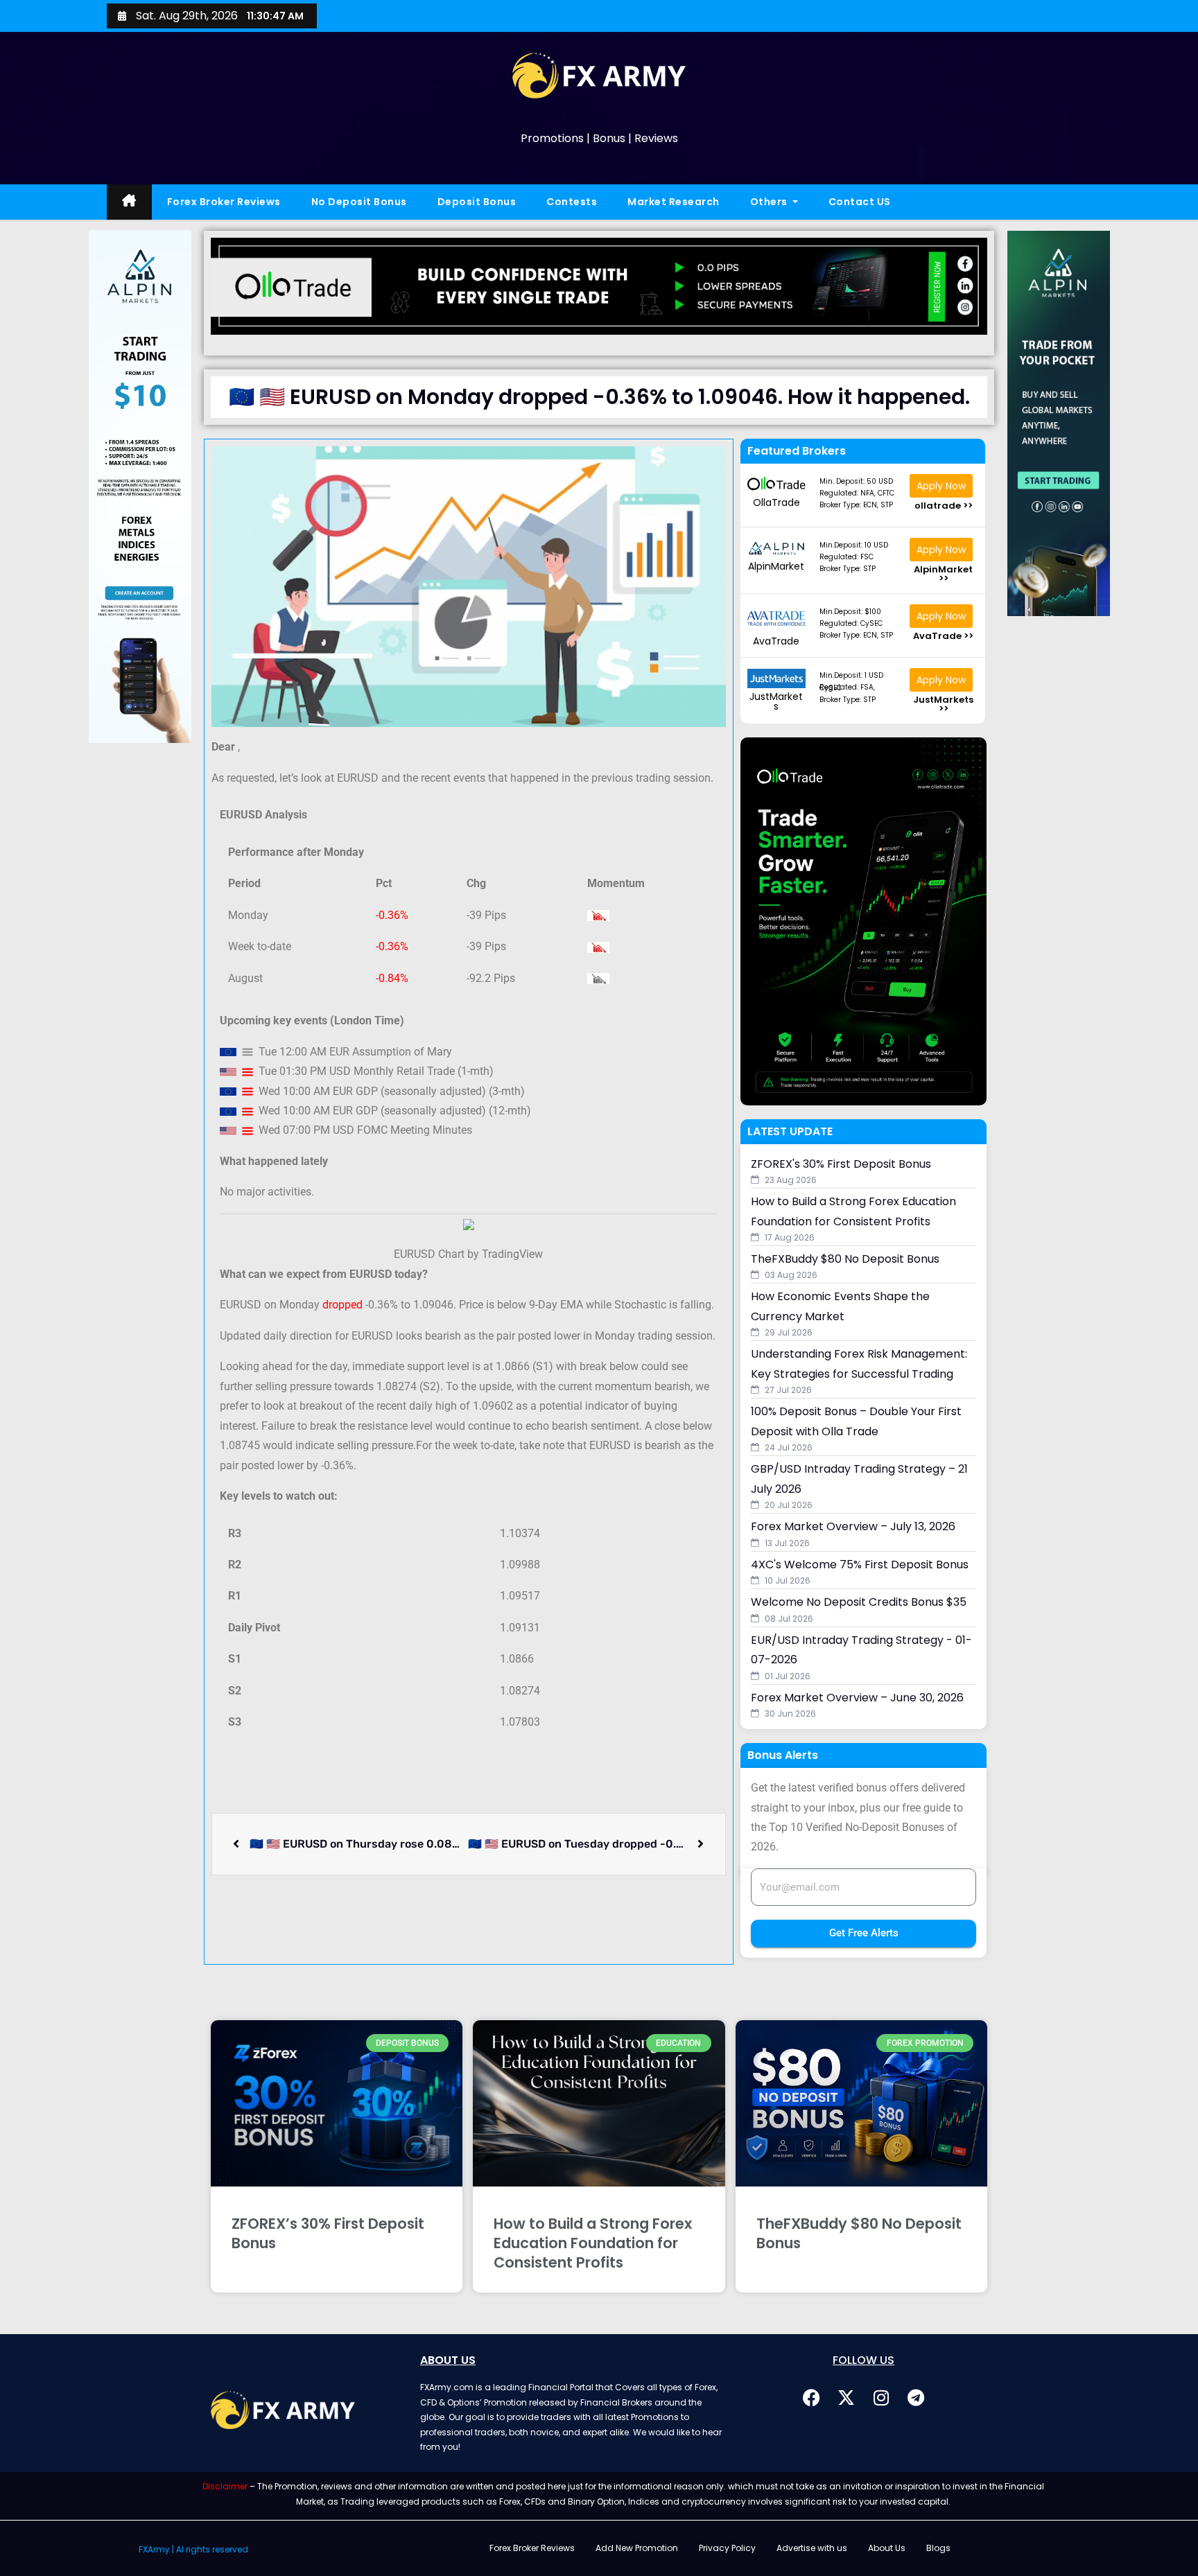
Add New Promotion (637, 2548)
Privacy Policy (727, 2548)
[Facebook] (812, 2397)
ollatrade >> (944, 506)
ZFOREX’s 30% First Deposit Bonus (328, 2233)
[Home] (129, 202)
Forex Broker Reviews (224, 202)
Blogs (938, 2548)
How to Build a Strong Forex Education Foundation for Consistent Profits (593, 2243)
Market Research (674, 202)
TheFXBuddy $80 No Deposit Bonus (859, 2233)
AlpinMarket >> (943, 574)
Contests (572, 202)
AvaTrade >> (943, 636)
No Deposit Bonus (359, 202)
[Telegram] (916, 2397)
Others (770, 202)
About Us (887, 2548)
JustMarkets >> (943, 704)
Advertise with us (812, 2548)
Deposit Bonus (477, 202)
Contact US (860, 202)
